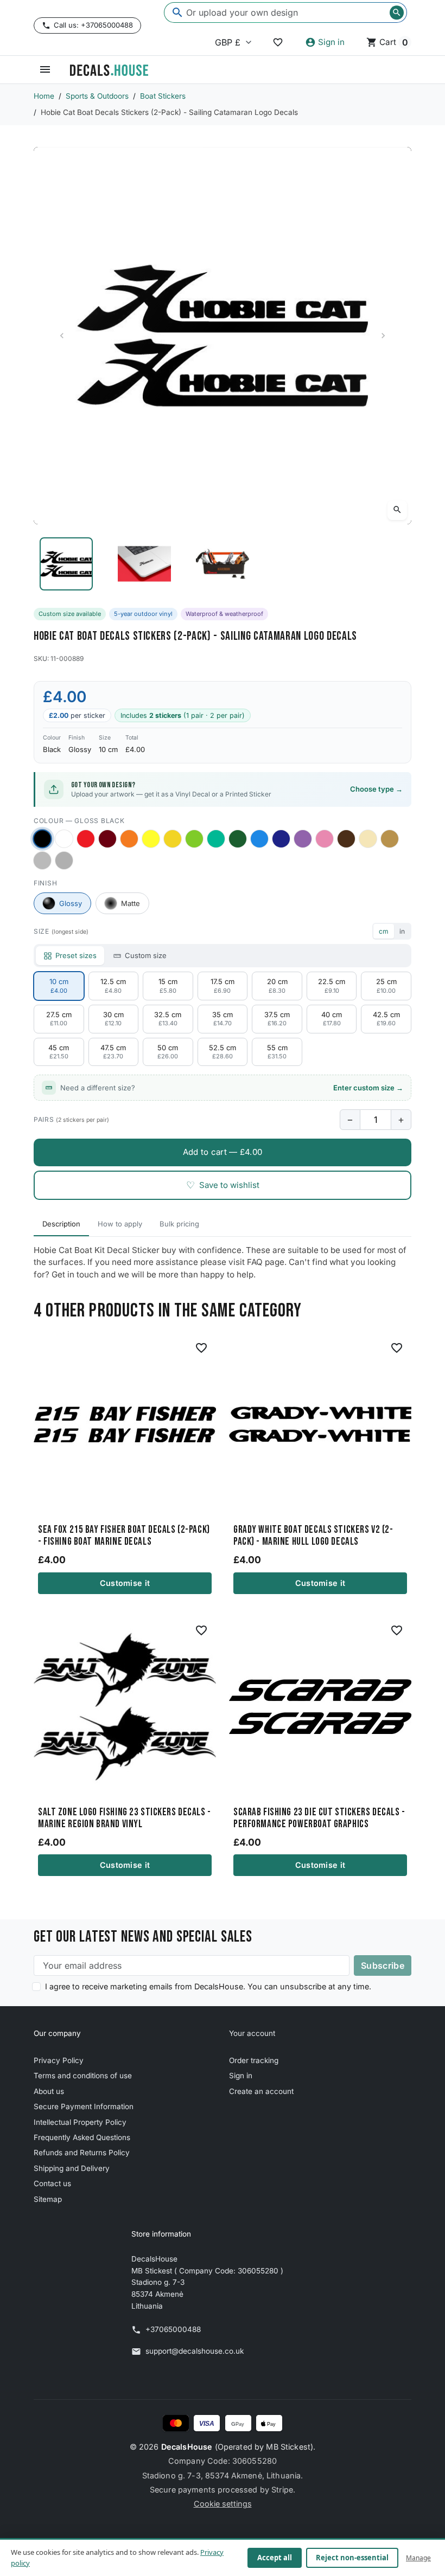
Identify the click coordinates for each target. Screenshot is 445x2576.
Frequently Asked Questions (82, 2137)
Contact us (52, 2183)
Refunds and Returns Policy (82, 2153)
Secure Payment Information (84, 2106)
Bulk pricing (179, 1224)
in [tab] (402, 931)
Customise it (125, 1583)
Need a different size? (232, 1088)
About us (49, 2091)
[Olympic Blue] (259, 839)
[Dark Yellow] (173, 839)
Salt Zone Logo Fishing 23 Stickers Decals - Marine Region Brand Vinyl (125, 1819)
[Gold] (390, 839)
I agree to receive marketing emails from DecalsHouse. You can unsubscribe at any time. (208, 1986)
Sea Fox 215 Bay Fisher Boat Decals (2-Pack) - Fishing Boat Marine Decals (124, 1536)
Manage (418, 2558)
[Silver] (42, 860)
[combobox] (285, 12)
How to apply (120, 1224)
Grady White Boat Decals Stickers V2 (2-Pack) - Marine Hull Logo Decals (313, 1536)
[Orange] (129, 839)
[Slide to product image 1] (66, 564)
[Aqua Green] (216, 839)
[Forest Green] (238, 839)
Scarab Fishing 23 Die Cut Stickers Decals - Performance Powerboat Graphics (319, 1819)
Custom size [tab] (146, 955)
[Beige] (368, 839)
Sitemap (48, 2199)
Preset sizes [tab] (76, 955)
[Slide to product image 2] (144, 564)
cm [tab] (384, 931)
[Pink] (325, 839)
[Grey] (64, 860)
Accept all (275, 2558)
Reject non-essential (352, 2558)
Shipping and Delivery (72, 2168)
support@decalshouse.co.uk (195, 2351)
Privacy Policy (59, 2060)
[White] (64, 839)
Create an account (261, 2091)
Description (61, 1224)
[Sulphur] (151, 839)
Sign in (241, 2076)
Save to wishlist (223, 1185)
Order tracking (254, 2060)
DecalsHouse (187, 2447)
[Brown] (346, 839)
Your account (252, 2033)
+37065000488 (173, 2329)
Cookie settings (223, 2504)
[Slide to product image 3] (223, 564)
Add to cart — (223, 1152)
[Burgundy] (107, 839)
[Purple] (303, 839)
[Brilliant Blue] (281, 839)
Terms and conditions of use (83, 2076)
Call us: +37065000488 (93, 25)
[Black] (42, 839)
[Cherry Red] (86, 839)
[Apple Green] (194, 839)
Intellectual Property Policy (80, 2122)
